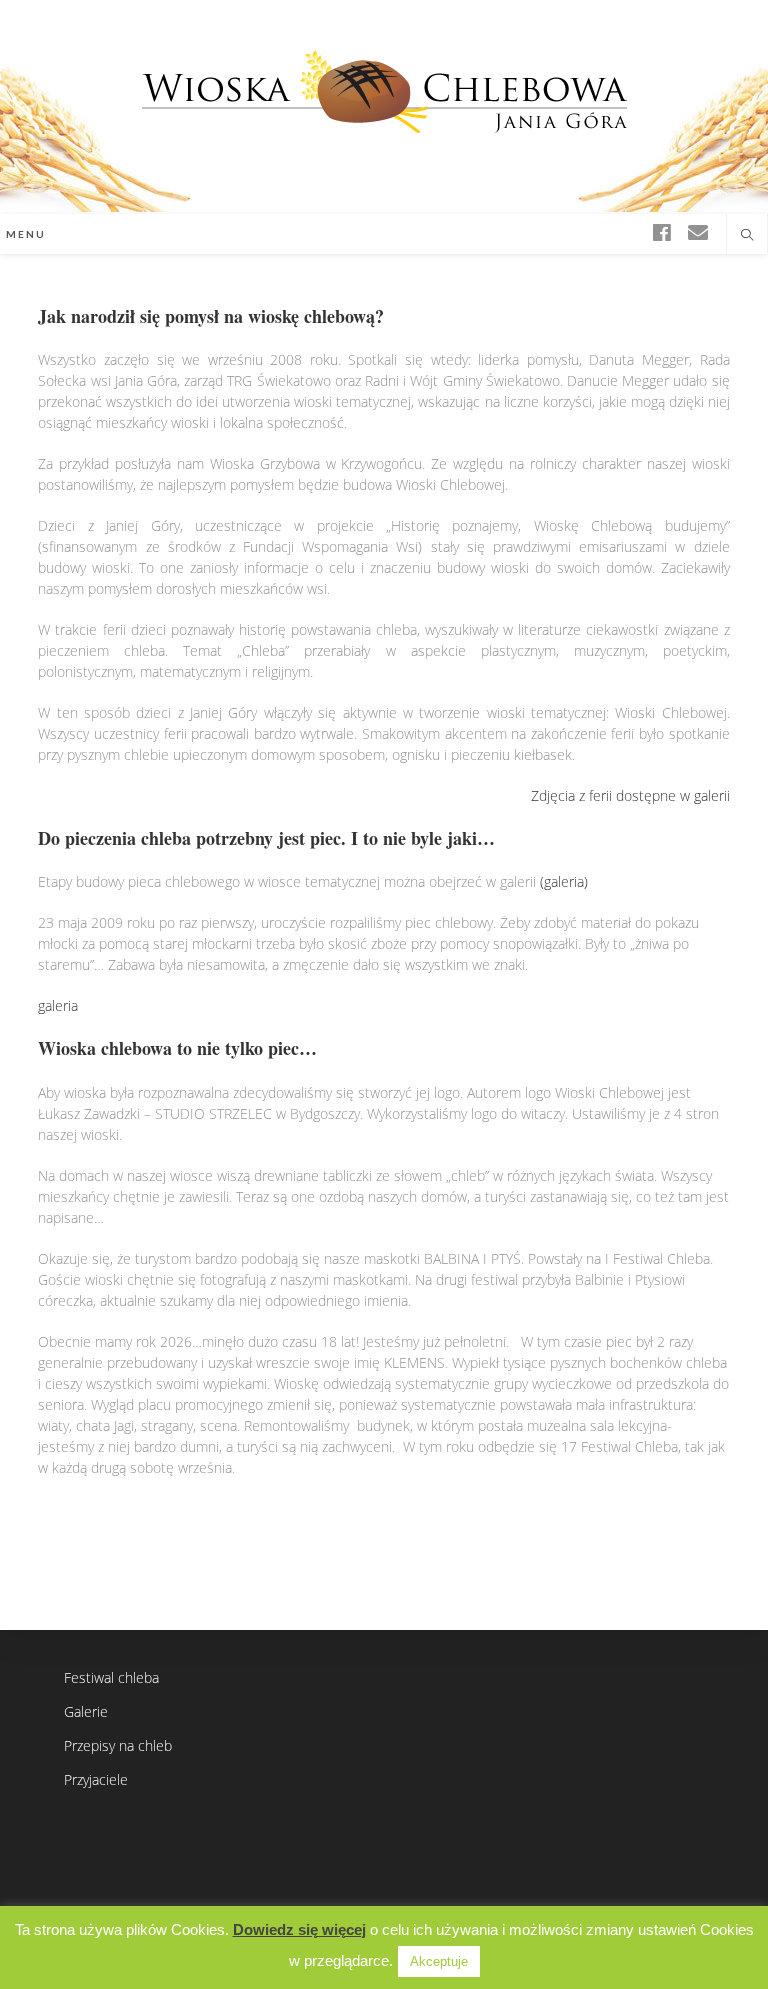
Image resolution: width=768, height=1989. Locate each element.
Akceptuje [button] (439, 1961)
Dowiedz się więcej (299, 1929)
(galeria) (564, 881)
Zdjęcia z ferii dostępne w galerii (630, 795)
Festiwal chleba (111, 1677)
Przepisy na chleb (118, 1745)
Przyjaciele (96, 1779)
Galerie (86, 1711)
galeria (58, 1005)
